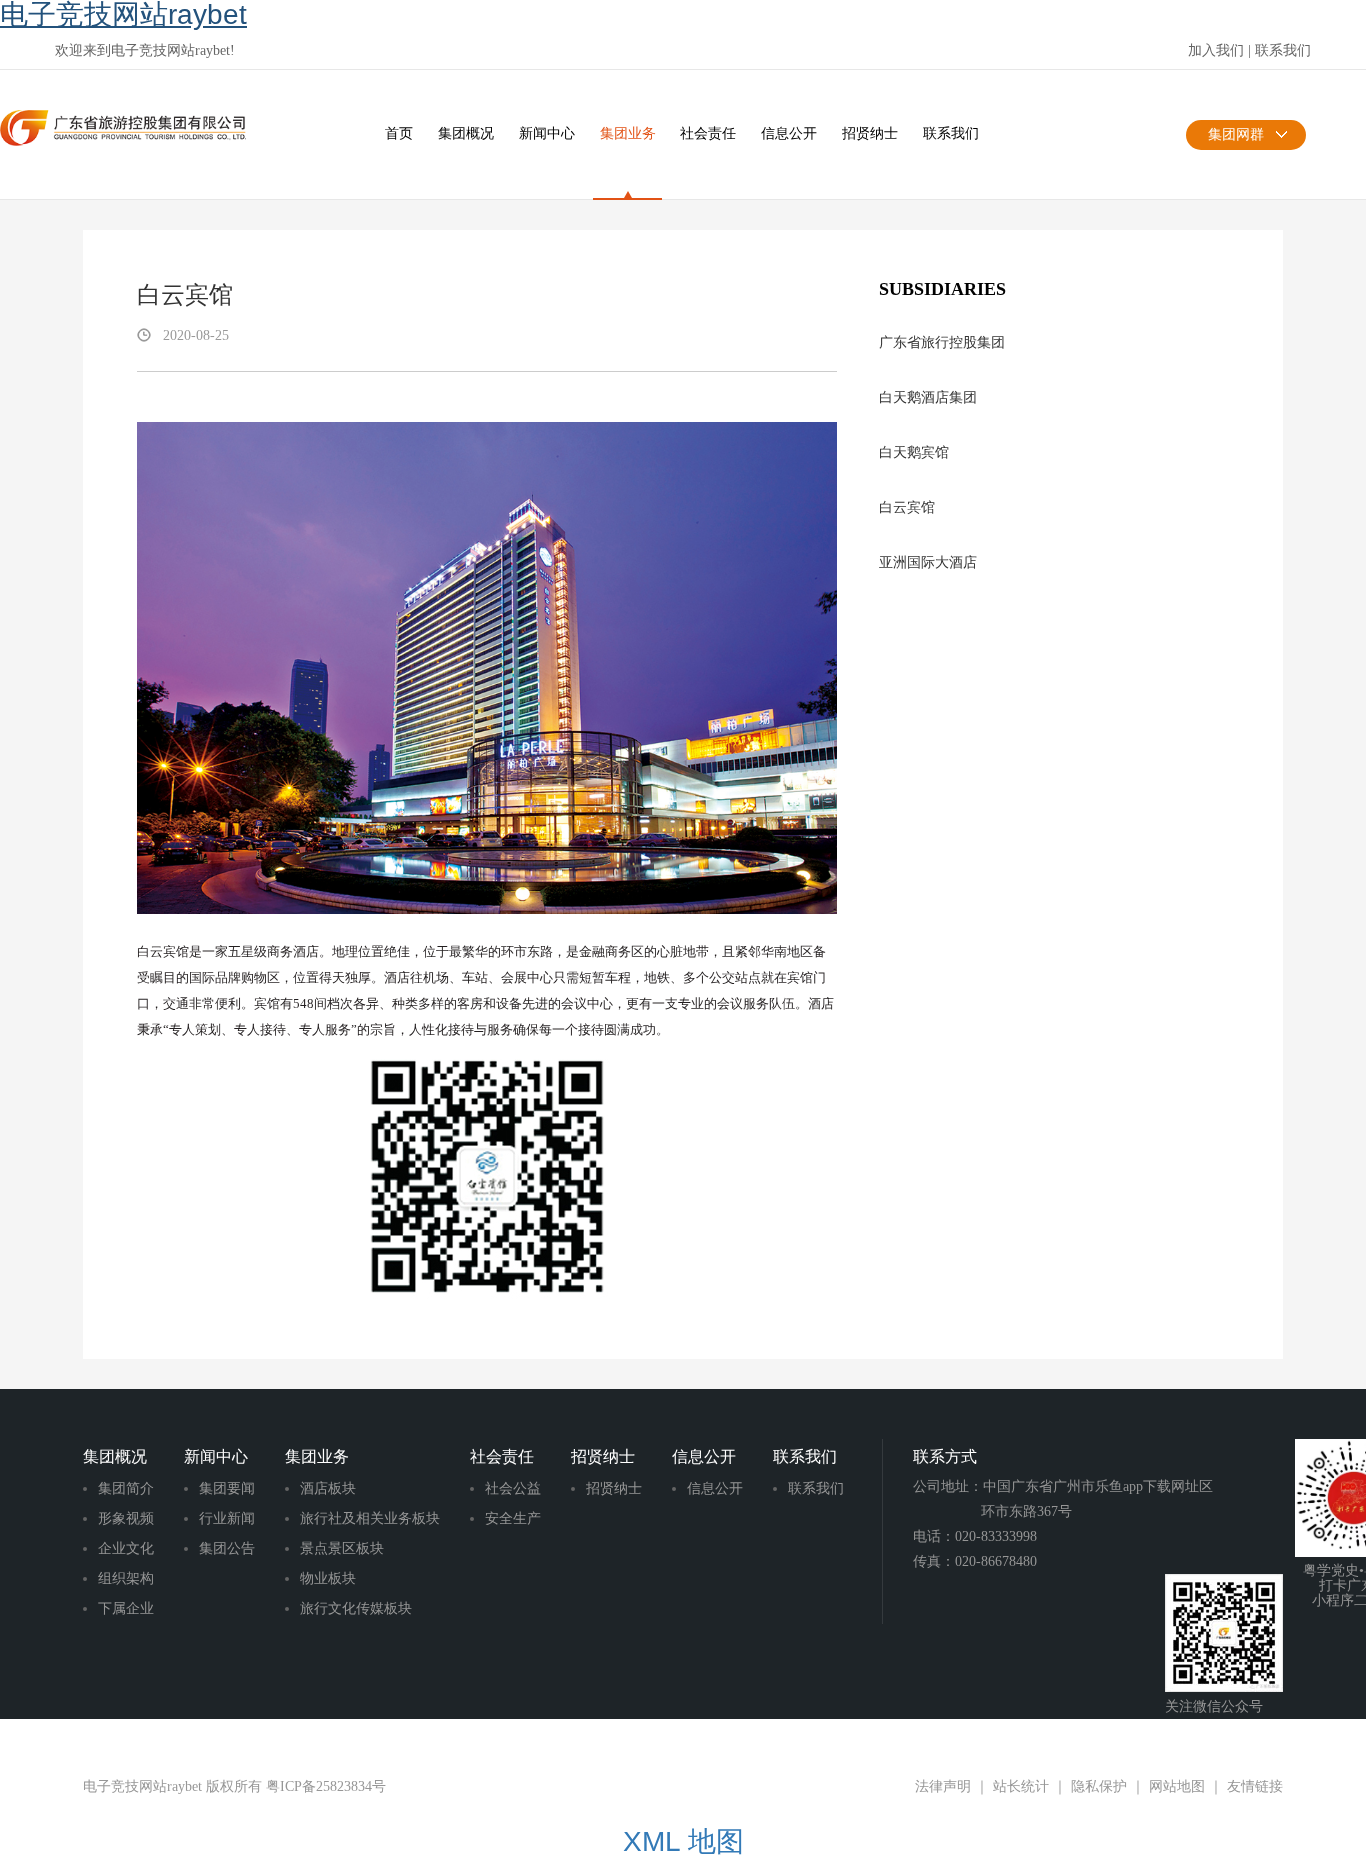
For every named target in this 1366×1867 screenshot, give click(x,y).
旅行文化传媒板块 (356, 1608)
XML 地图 (683, 1841)
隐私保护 (1099, 1786)
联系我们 (1283, 50)
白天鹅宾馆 (914, 452)
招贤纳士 (870, 133)
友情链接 (1255, 1786)
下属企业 (126, 1608)
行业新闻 (227, 1518)
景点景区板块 (342, 1548)
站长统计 (1021, 1786)
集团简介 (126, 1488)
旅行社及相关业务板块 (370, 1518)
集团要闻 (227, 1488)
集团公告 (227, 1548)
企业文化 (126, 1548)
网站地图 (1177, 1786)
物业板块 (328, 1578)
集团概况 (466, 133)
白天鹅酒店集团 (928, 397)
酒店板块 (328, 1488)
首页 (399, 133)
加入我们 (1216, 50)
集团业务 (628, 133)
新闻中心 (547, 133)
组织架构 (126, 1578)
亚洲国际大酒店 (928, 562)
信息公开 (789, 133)
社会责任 (708, 133)
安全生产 (513, 1518)
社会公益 (513, 1488)
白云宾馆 (907, 507)
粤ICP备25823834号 (326, 1786)
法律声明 (943, 1786)
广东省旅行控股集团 (942, 342)
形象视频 (126, 1518)
